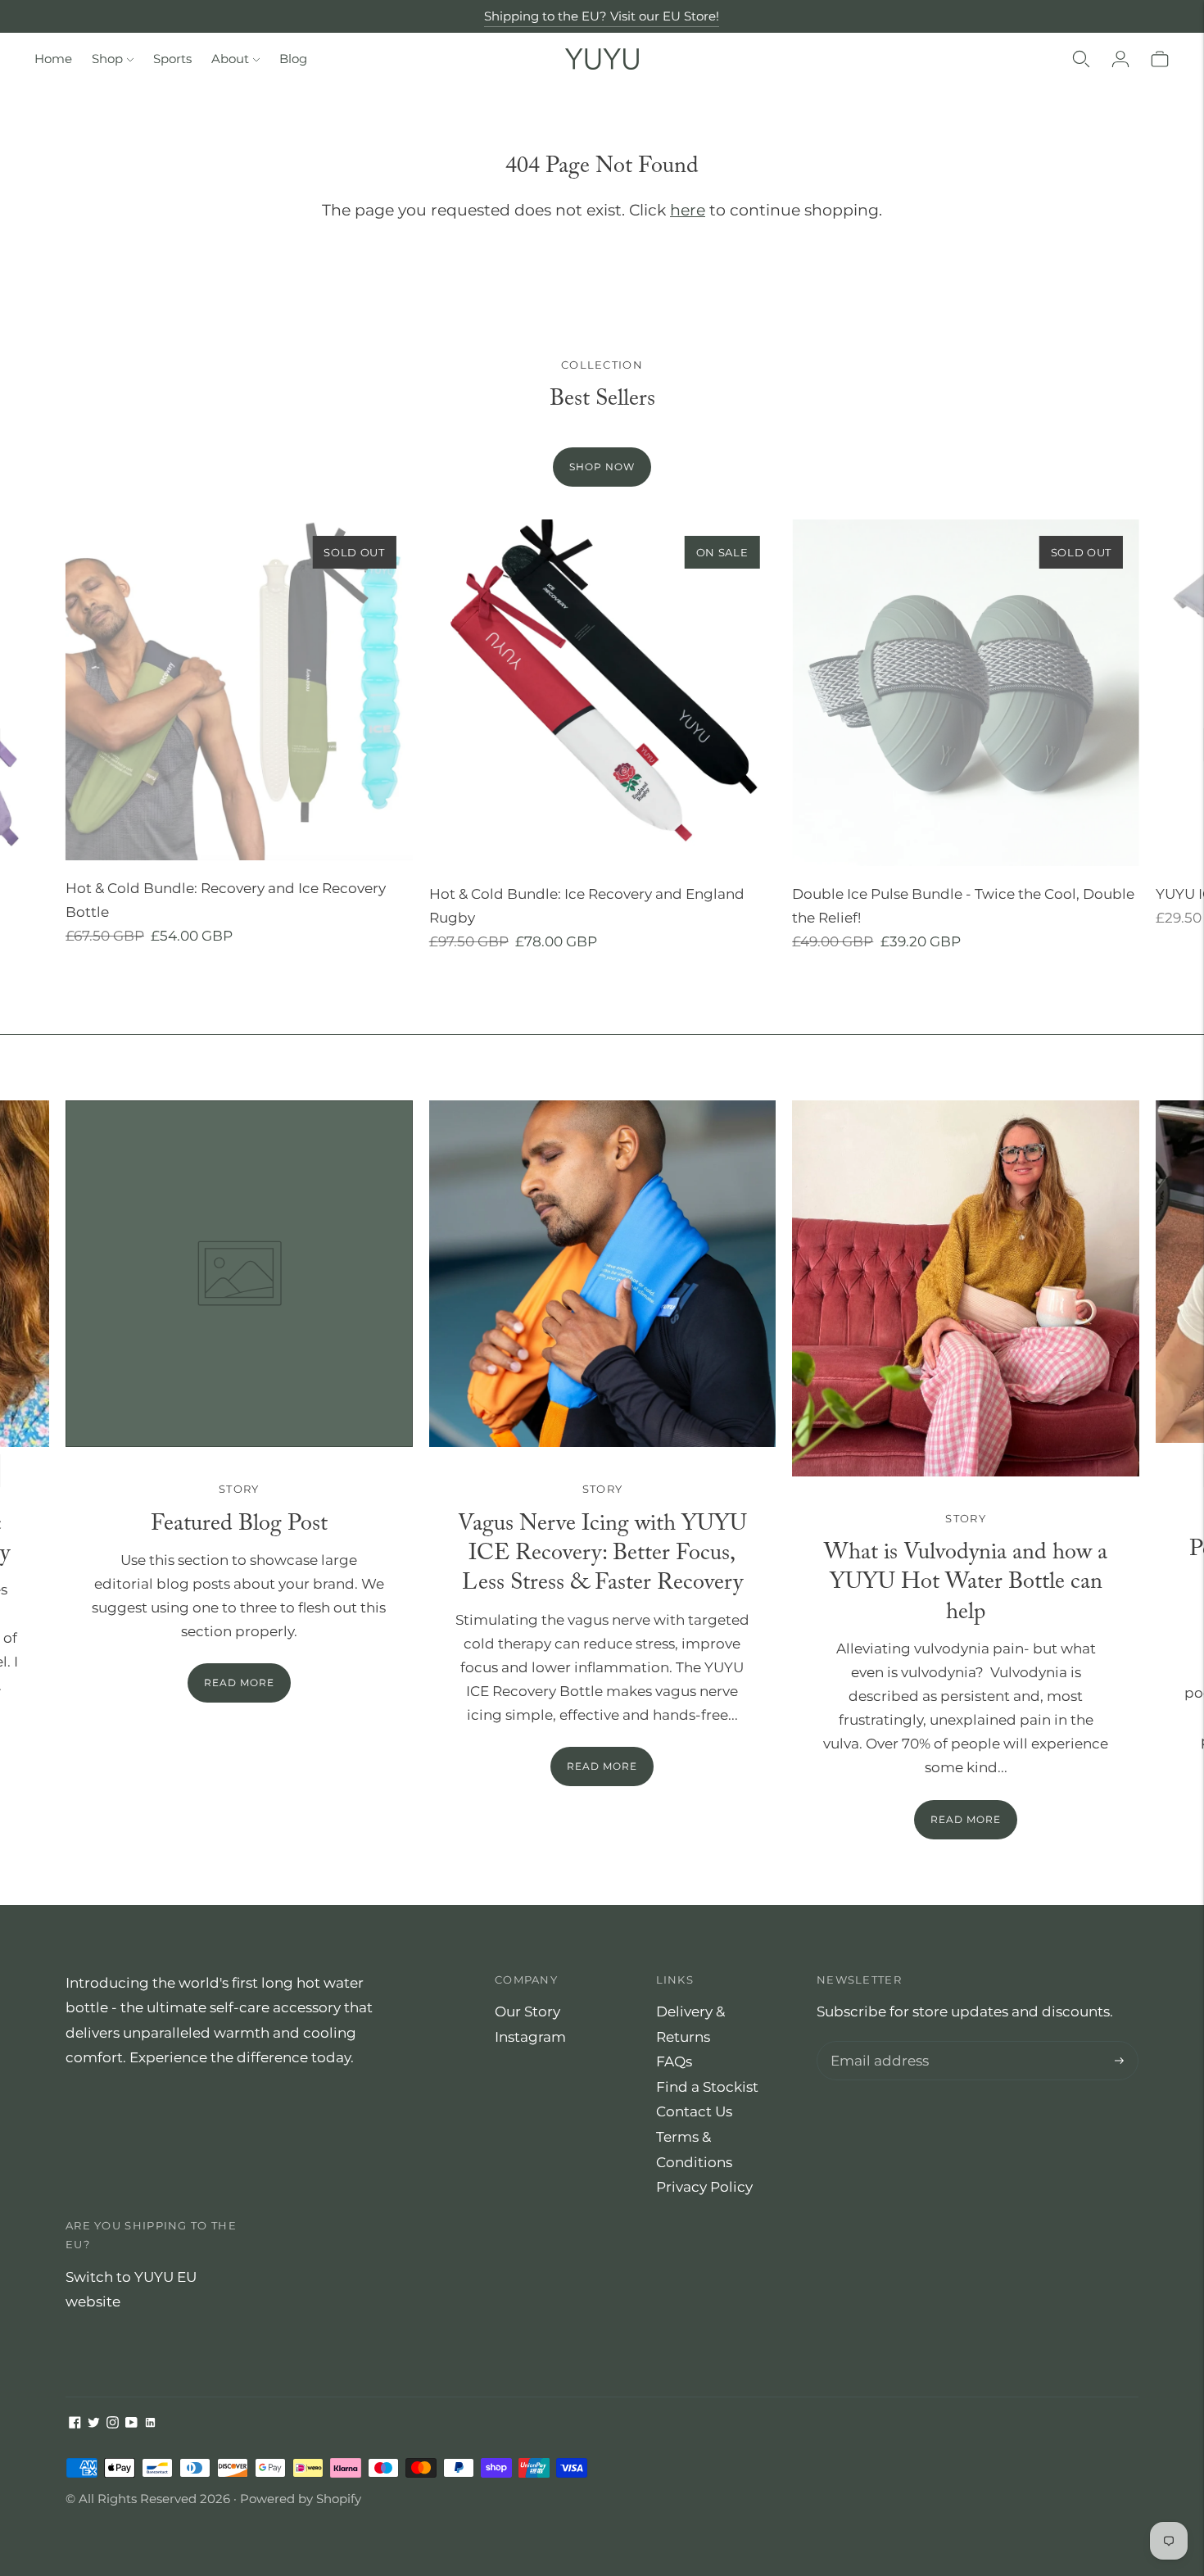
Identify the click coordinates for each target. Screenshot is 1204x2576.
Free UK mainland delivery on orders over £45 (602, 18)
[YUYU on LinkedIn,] (150, 2424)
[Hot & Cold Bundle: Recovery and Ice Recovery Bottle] (239, 690)
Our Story (527, 2011)
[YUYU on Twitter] (94, 2424)
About (230, 59)
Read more (602, 1766)
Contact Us (694, 2111)
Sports (172, 59)
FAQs (674, 2061)
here (688, 210)
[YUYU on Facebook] (75, 2424)
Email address (876, 2043)
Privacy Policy (704, 2187)
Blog (293, 59)
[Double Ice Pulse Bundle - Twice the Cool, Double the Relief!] (966, 693)
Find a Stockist (707, 2087)
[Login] (1120, 59)
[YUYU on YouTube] (131, 2424)
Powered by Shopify (301, 2499)
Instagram (530, 2037)
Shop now (602, 467)
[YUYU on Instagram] (113, 2424)
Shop (107, 59)
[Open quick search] (1081, 59)
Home (53, 59)
